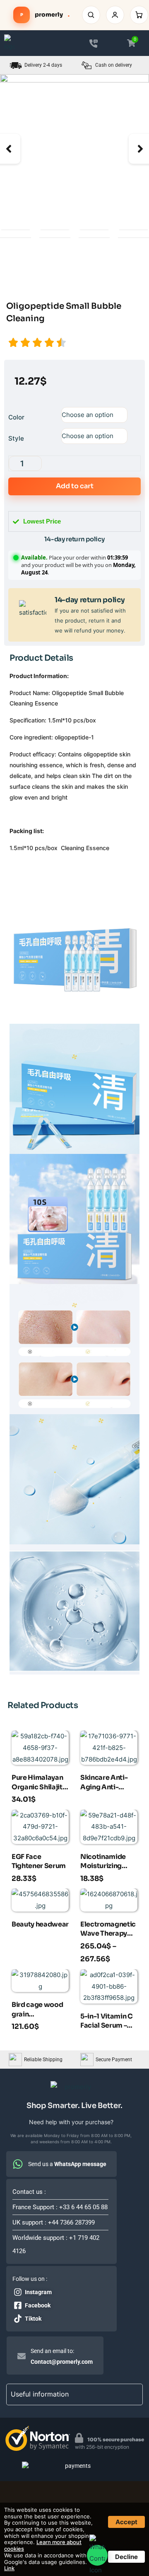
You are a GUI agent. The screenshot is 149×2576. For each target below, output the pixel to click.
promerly (45, 15)
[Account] (115, 15)
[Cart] (139, 15)
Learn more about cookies (43, 2545)
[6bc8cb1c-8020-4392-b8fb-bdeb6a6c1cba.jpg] (74, 149)
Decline (126, 2557)
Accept (126, 2522)
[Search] (91, 15)
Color (16, 417)
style (16, 438)
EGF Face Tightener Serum (39, 1861)
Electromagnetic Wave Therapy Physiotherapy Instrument (108, 1930)
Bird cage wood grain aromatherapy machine (37, 2010)
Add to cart (75, 486)
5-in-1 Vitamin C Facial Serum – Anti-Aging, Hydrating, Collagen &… (107, 2022)
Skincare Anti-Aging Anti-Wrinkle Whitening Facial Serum (108, 1783)
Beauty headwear (40, 1924)
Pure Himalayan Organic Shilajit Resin (37, 1783)
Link (9, 2568)
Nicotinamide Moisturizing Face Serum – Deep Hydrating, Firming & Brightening (107, 1862)
